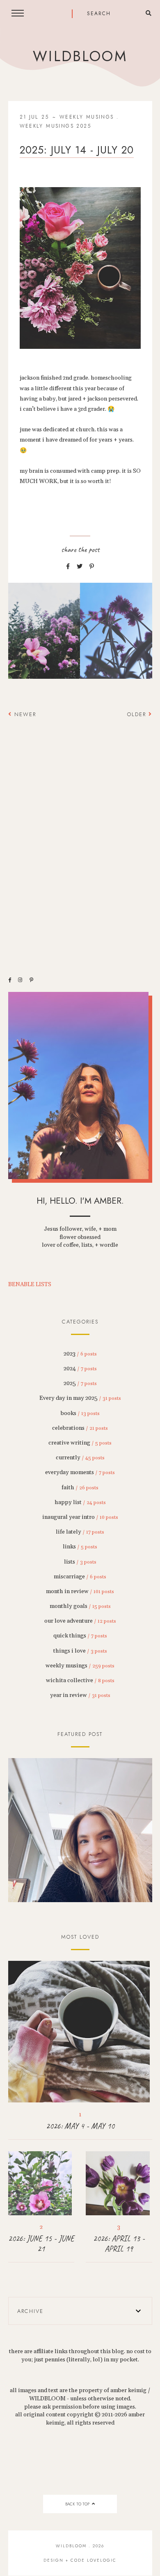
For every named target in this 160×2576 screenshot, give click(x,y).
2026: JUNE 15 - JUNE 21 (41, 2244)
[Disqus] (80, 842)
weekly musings (87, 117)
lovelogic (102, 2560)
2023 (80, 1354)
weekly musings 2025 (56, 126)
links (80, 1547)
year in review (80, 1695)
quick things (80, 1636)
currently (80, 1458)
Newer (24, 714)
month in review (80, 1591)
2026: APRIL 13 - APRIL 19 (119, 2244)
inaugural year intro (80, 1517)
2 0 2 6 (80, 1830)
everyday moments (80, 1472)
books (80, 1413)
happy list (80, 1502)
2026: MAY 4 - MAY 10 (80, 2126)
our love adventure (80, 1621)
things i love (80, 1651)
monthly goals (80, 1606)
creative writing (80, 1443)
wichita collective (80, 1681)
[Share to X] (80, 567)
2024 (80, 1369)
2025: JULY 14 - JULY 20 (77, 150)
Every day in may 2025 (80, 1398)
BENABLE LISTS (30, 1285)
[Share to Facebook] (68, 567)
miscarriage (80, 1577)
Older (138, 714)
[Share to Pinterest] (92, 567)
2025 (80, 1383)
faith (80, 1488)
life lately (80, 1532)
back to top (78, 2504)
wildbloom (80, 56)
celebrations (80, 1428)
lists (80, 1562)
